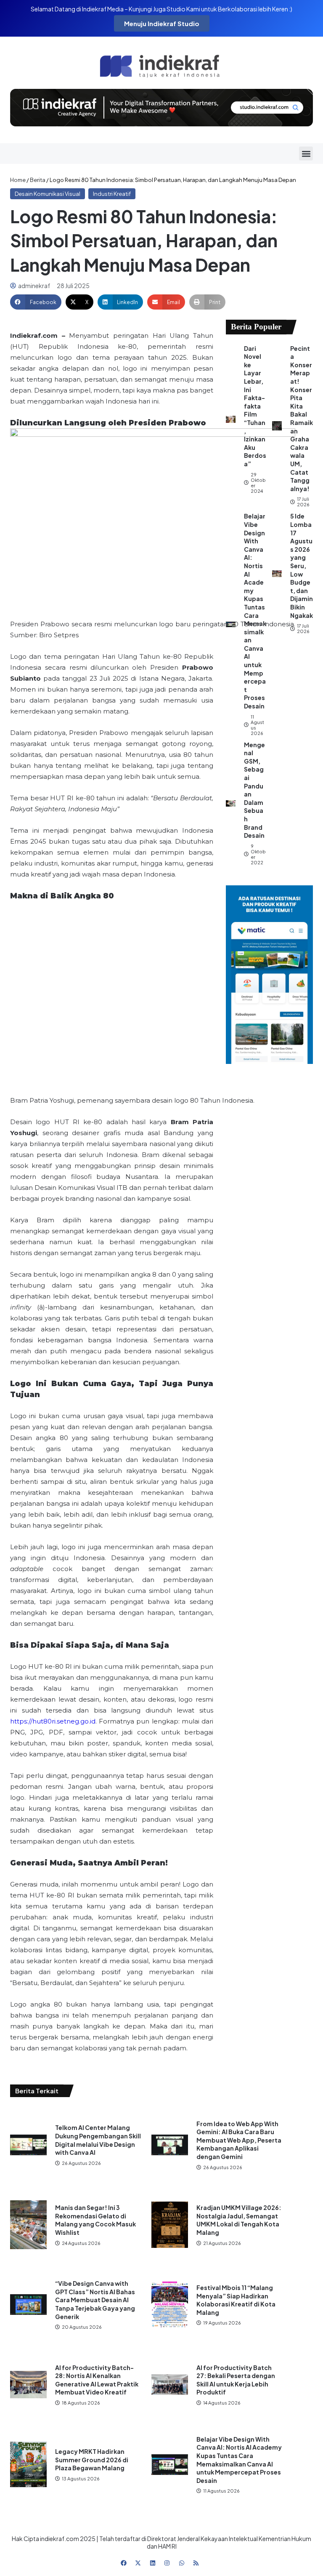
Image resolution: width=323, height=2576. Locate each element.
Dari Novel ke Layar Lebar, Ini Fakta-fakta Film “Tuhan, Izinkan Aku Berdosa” (255, 406)
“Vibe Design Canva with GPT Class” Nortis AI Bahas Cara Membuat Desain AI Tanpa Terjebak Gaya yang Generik (95, 2300)
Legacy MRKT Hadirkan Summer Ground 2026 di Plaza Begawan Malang (92, 2460)
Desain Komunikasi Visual (48, 194)
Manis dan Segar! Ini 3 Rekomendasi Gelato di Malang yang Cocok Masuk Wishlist (95, 2220)
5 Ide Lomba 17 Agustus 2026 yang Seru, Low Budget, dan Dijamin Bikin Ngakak (302, 565)
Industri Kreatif (112, 194)
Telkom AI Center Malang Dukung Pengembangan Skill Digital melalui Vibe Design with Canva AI (98, 2140)
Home (18, 180)
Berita (38, 180)
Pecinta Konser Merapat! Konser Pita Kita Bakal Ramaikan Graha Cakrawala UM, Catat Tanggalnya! (302, 418)
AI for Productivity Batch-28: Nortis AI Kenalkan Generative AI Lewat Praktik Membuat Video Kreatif (97, 2380)
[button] (306, 154)
